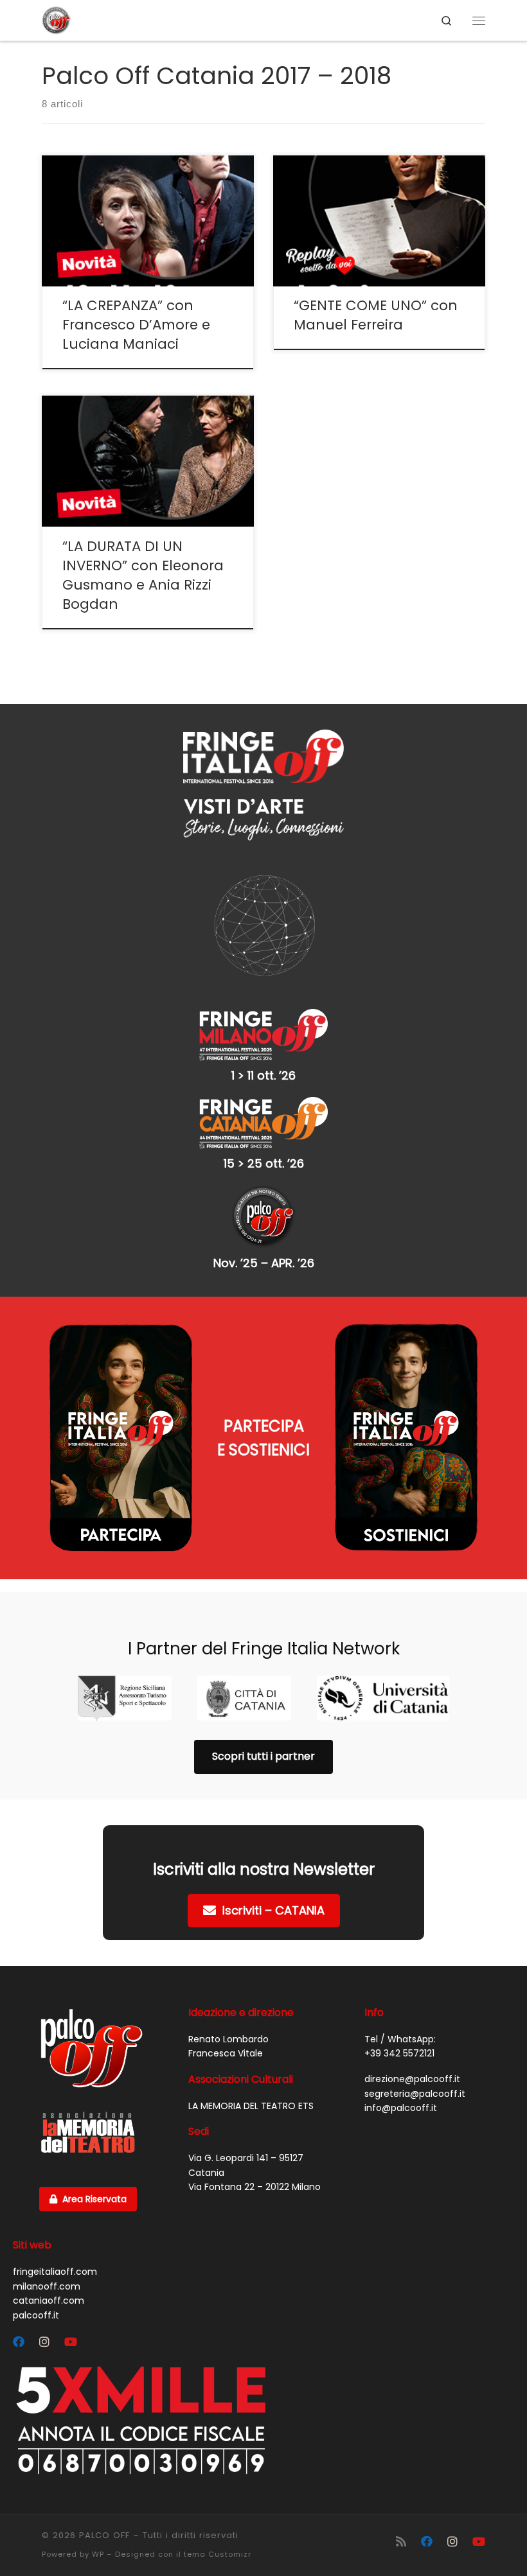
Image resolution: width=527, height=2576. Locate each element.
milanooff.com (47, 2286)
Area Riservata (94, 2199)
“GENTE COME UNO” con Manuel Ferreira (376, 315)
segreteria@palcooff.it (415, 2094)
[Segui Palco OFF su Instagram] (44, 2342)
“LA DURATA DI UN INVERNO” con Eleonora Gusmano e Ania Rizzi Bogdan (143, 575)
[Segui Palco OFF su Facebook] (19, 2342)
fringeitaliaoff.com (55, 2272)
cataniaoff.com (49, 2300)
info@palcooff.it (401, 2108)
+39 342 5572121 (399, 2053)
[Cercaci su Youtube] (71, 2342)
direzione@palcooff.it (412, 2079)
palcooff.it (36, 2315)
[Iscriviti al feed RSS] (401, 2542)
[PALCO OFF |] (56, 19)
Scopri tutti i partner (263, 1756)
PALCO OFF (104, 2535)
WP (98, 2554)
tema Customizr (218, 2554)
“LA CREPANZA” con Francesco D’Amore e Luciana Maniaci (136, 325)
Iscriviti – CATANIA (273, 1910)
